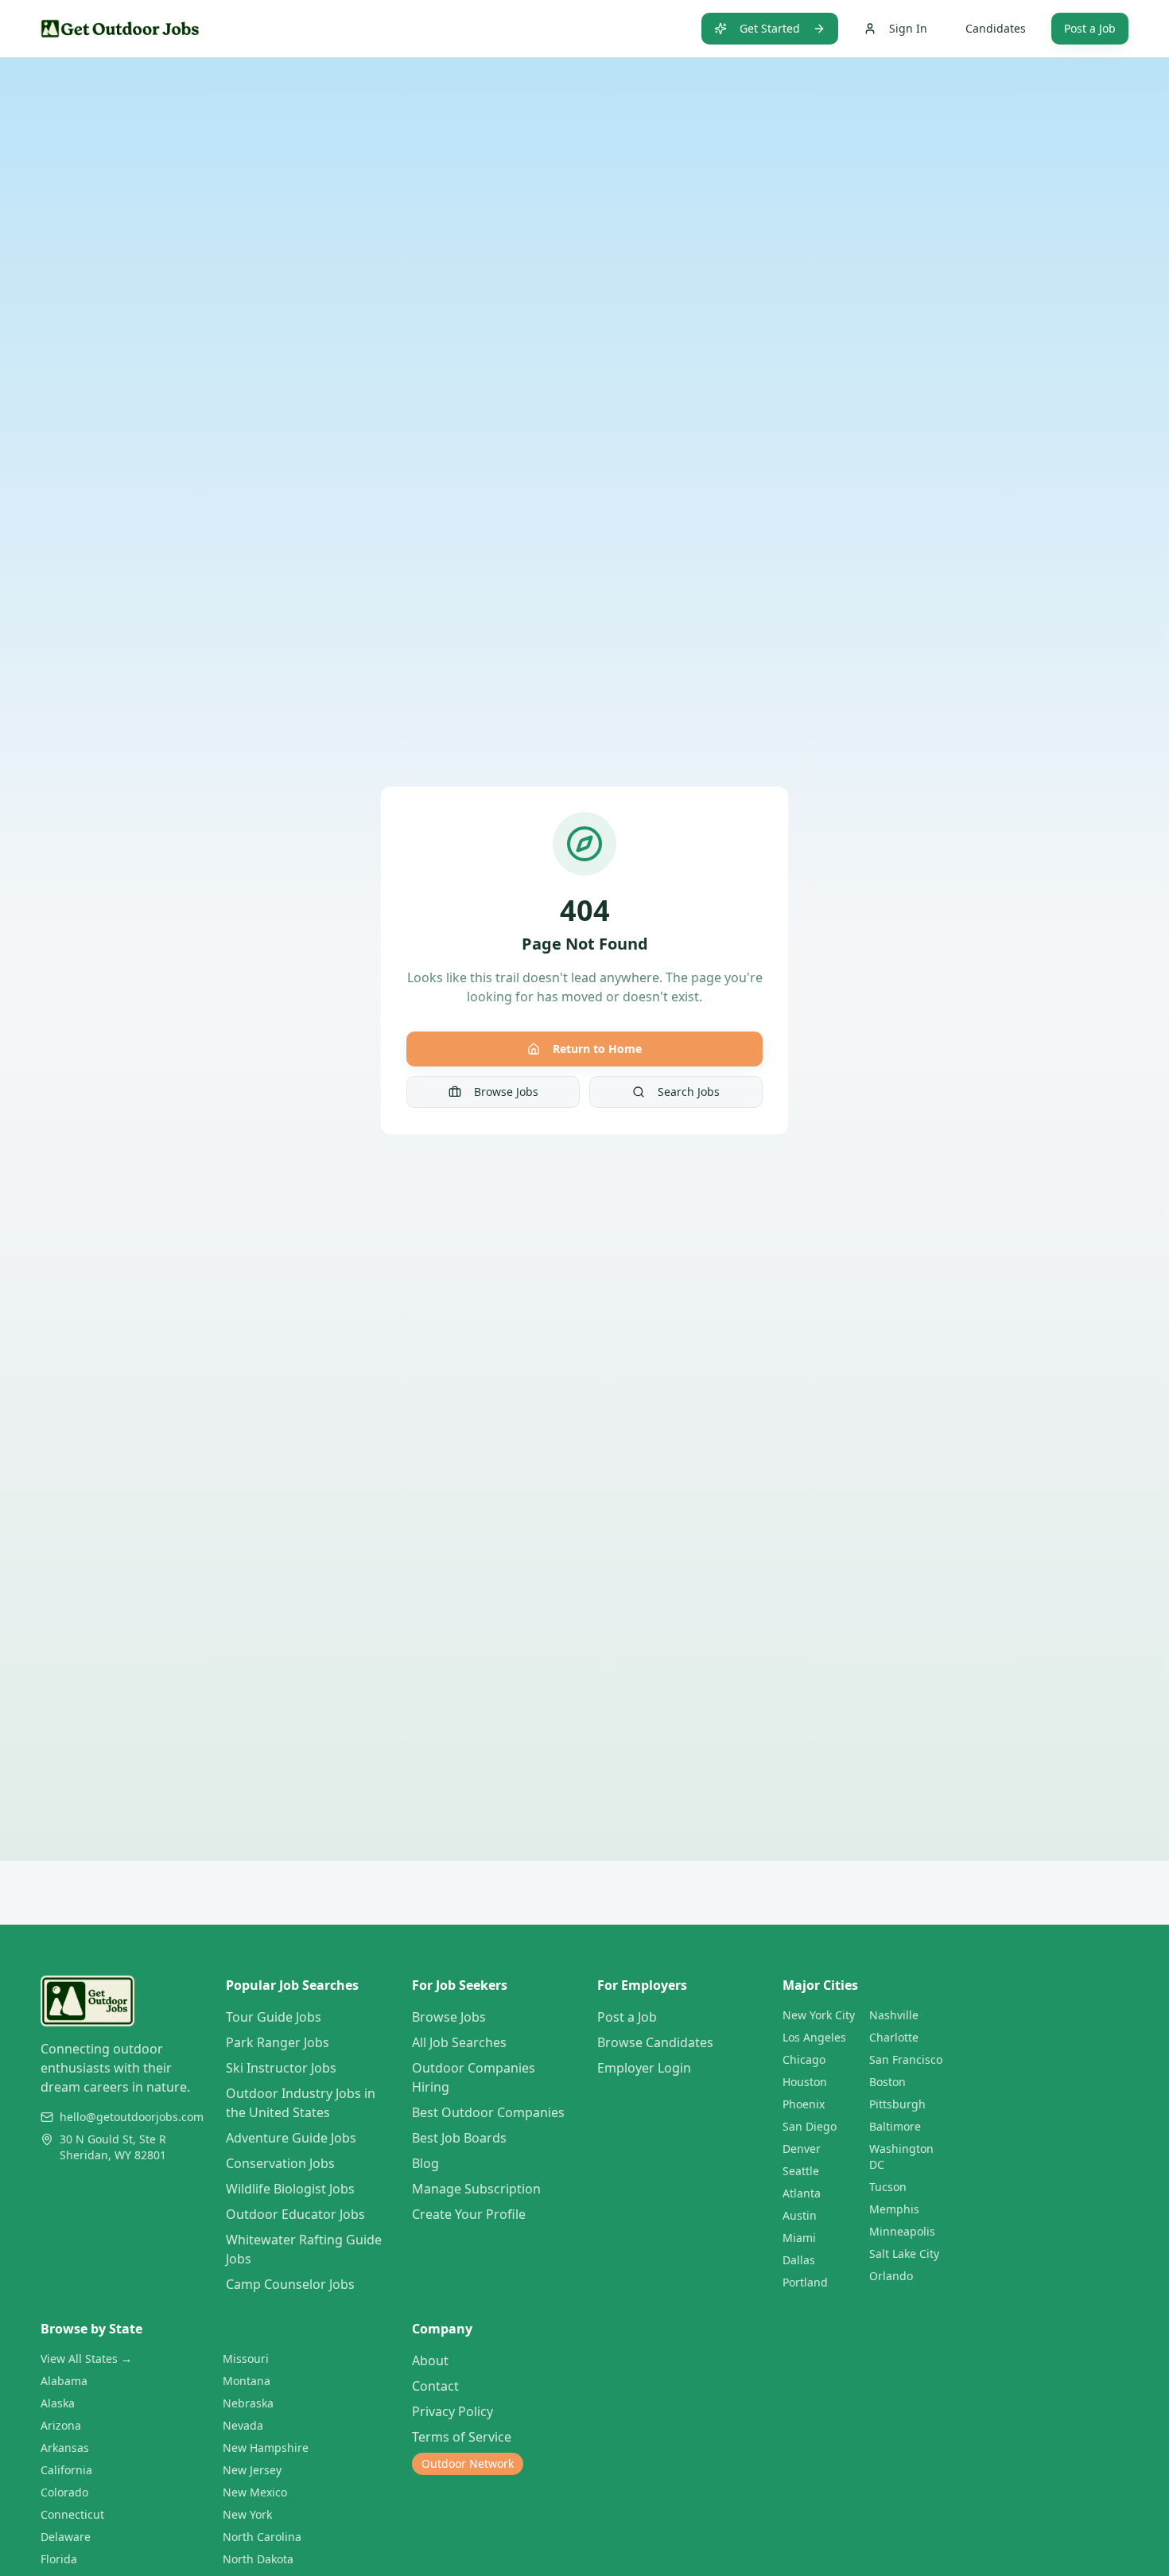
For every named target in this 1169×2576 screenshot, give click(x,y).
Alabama (64, 2381)
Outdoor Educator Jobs (295, 2214)
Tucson (888, 2187)
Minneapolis (902, 2231)
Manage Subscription (476, 2189)
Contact (435, 2386)
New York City (819, 2015)
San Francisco (906, 2059)
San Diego (810, 2126)
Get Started (770, 28)
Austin (800, 2215)
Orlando (891, 2276)
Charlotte (894, 2037)
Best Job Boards (459, 2138)
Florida (59, 2559)
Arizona (61, 2425)
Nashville (894, 2015)
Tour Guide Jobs (274, 2017)
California (66, 2470)
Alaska (58, 2403)
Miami (799, 2238)
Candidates (996, 28)
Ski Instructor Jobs (281, 2068)
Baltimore (895, 2126)
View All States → (86, 2358)
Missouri (246, 2358)
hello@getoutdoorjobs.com (132, 2117)
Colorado (64, 2492)
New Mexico (255, 2492)
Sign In (908, 28)
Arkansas (65, 2448)
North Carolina (262, 2537)
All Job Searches (459, 2042)
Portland (805, 2282)
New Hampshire (266, 2448)
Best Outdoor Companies (488, 2112)
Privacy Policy (452, 2411)
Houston (805, 2082)
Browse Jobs (506, 1092)
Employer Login (644, 2068)
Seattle (801, 2171)
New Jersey (252, 2470)
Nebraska (248, 2403)
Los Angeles (814, 2037)
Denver (802, 2149)
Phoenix (804, 2104)
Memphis (894, 2209)
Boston (887, 2082)
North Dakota (258, 2559)
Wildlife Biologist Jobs (290, 2189)
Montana (247, 2381)
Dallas (799, 2260)
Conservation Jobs (280, 2163)
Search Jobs (689, 1092)
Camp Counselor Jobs (290, 2284)
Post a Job (1090, 28)
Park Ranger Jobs (278, 2042)
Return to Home (597, 1049)
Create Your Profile (469, 2214)
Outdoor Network (468, 2463)
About (430, 2360)
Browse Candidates (655, 2042)
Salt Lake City (904, 2254)
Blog (425, 2163)
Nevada (243, 2425)
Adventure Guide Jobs (291, 2138)
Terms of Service (462, 2437)
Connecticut (72, 2514)
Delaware (66, 2537)
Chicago (804, 2059)
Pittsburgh (897, 2104)
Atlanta (802, 2193)
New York (247, 2514)
